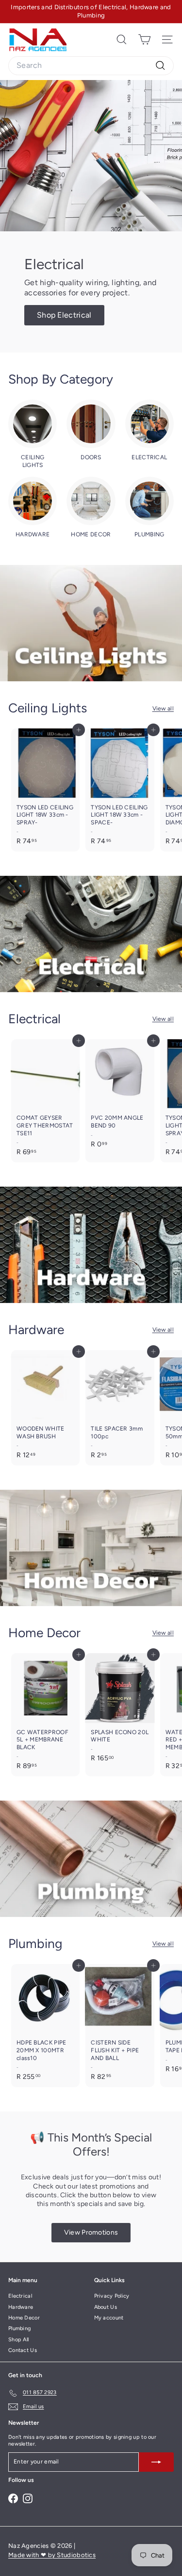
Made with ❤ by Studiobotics (52, 2555)
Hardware (21, 2307)
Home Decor (24, 2318)
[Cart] (144, 40)
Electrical (20, 2296)
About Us (106, 2307)
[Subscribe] (156, 2462)
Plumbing (19, 2328)
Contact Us (23, 2350)
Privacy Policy (112, 2296)
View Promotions (91, 2232)
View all (163, 708)
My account (109, 2318)
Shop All (18, 2340)
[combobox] (91, 66)
